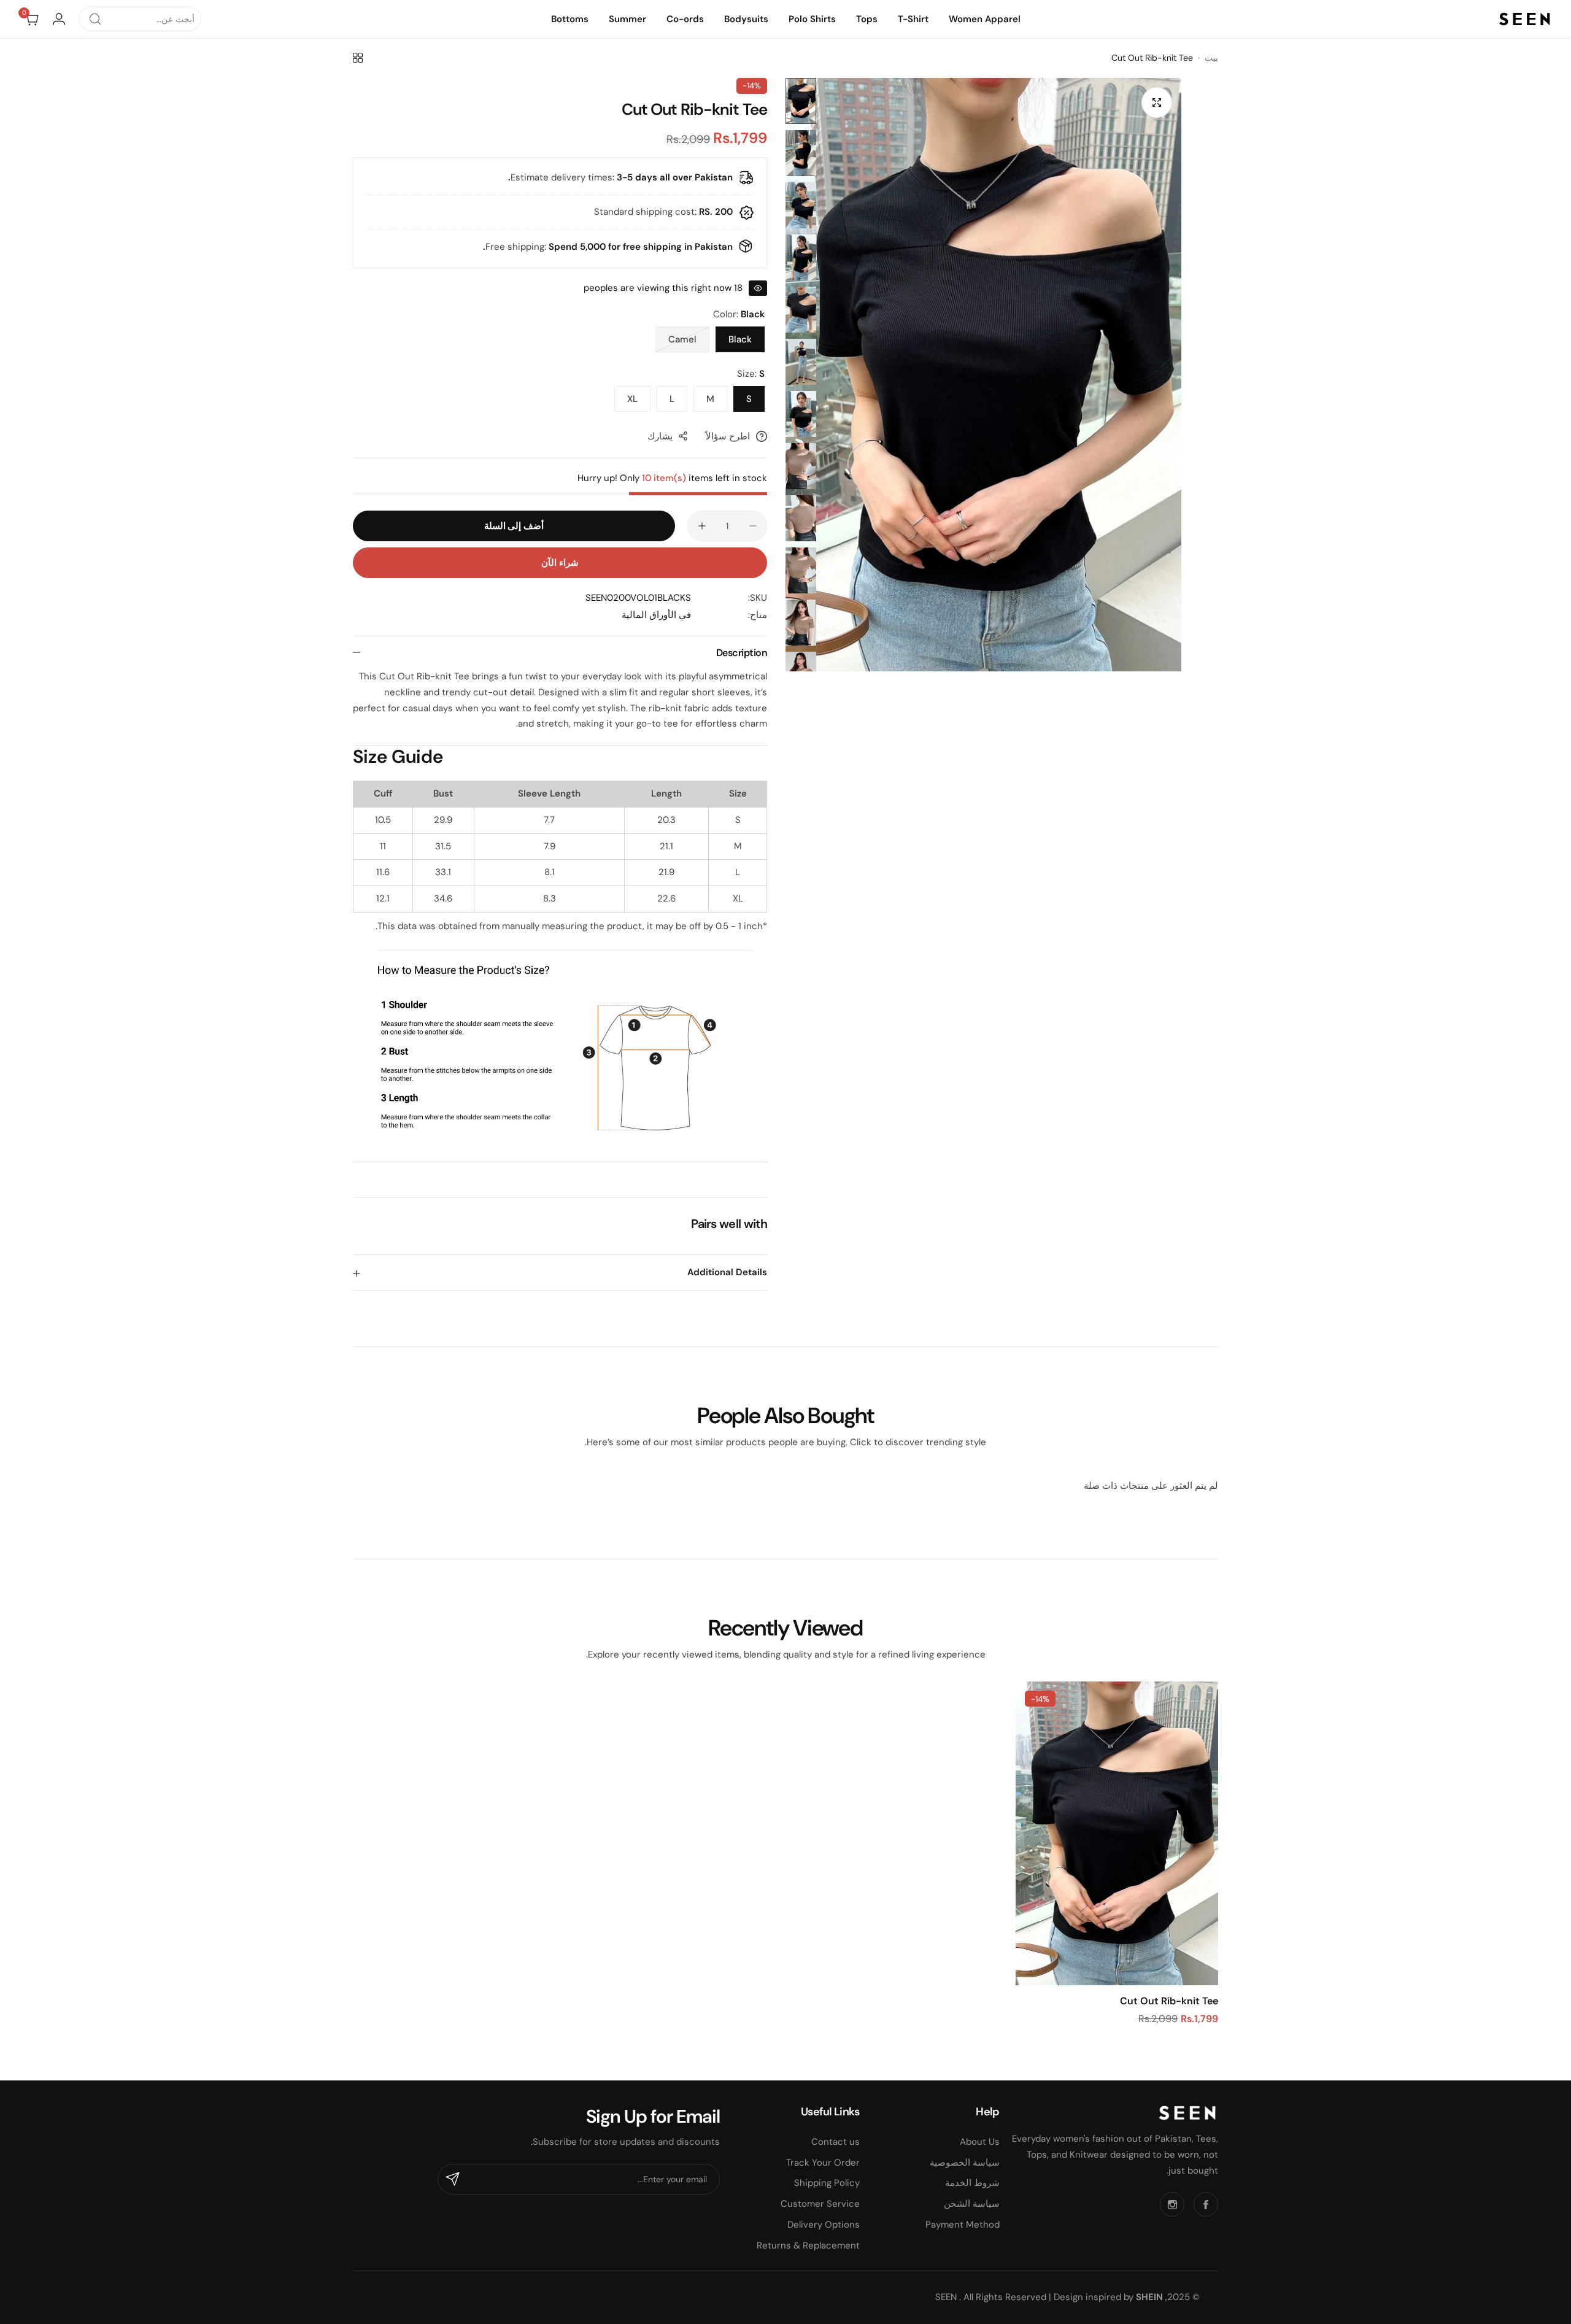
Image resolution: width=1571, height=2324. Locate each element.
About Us (980, 2142)
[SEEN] (1525, 19)
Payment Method (963, 2225)
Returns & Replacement (808, 2245)
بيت (1211, 58)
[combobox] (140, 19)
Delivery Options (824, 2225)
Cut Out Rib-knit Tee (1169, 2001)
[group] (983, 375)
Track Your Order (823, 2163)
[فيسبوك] (1206, 2204)
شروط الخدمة (972, 2183)
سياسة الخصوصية (965, 2163)
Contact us (836, 2142)
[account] (59, 19)
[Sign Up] (453, 2179)
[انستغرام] (1172, 2204)
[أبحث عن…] (95, 19)
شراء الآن (560, 563)
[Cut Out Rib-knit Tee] (1117, 1833)
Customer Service (820, 2204)
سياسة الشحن (972, 2204)
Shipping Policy (827, 2183)
